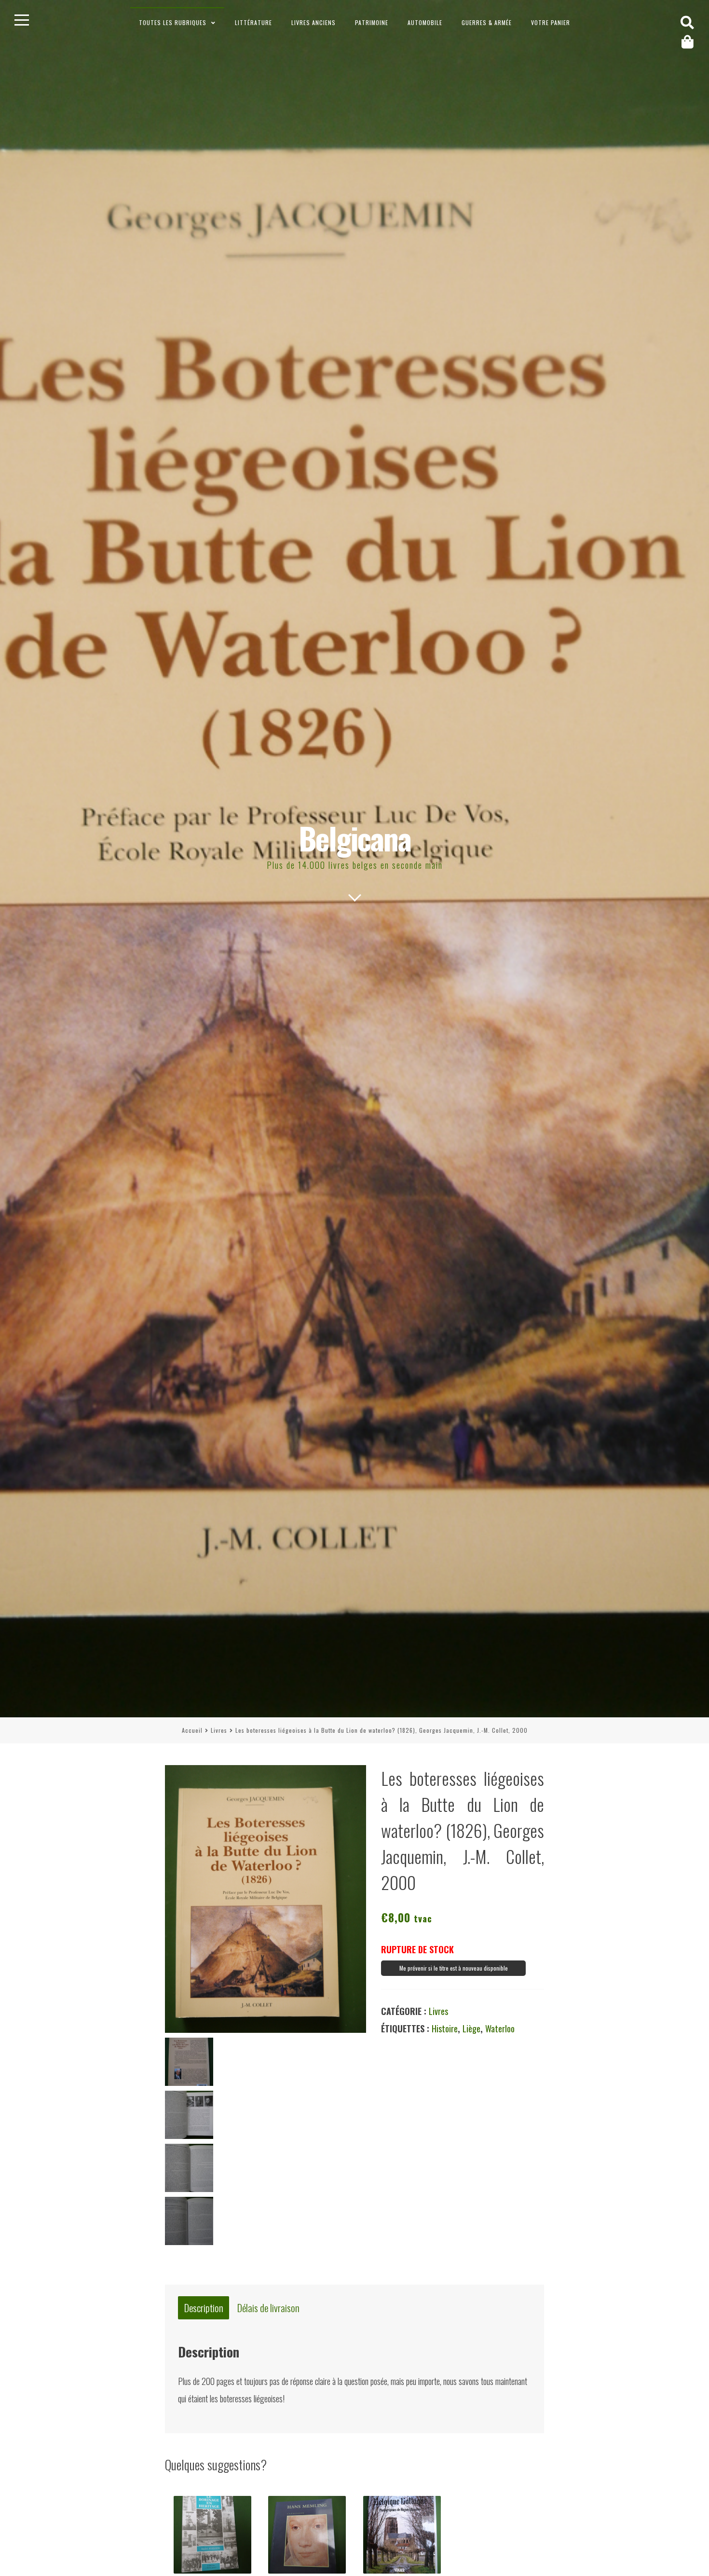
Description (204, 2308)
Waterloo (500, 2028)
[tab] (204, 2308)
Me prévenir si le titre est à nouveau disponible (454, 1968)
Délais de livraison (268, 2308)
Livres (219, 1730)
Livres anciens (314, 22)
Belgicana (355, 838)
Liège (471, 2028)
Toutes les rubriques (173, 22)
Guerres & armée (487, 22)
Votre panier (551, 22)
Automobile (425, 22)
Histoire (445, 2028)
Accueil (192, 1730)
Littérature (253, 22)
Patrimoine (372, 22)
